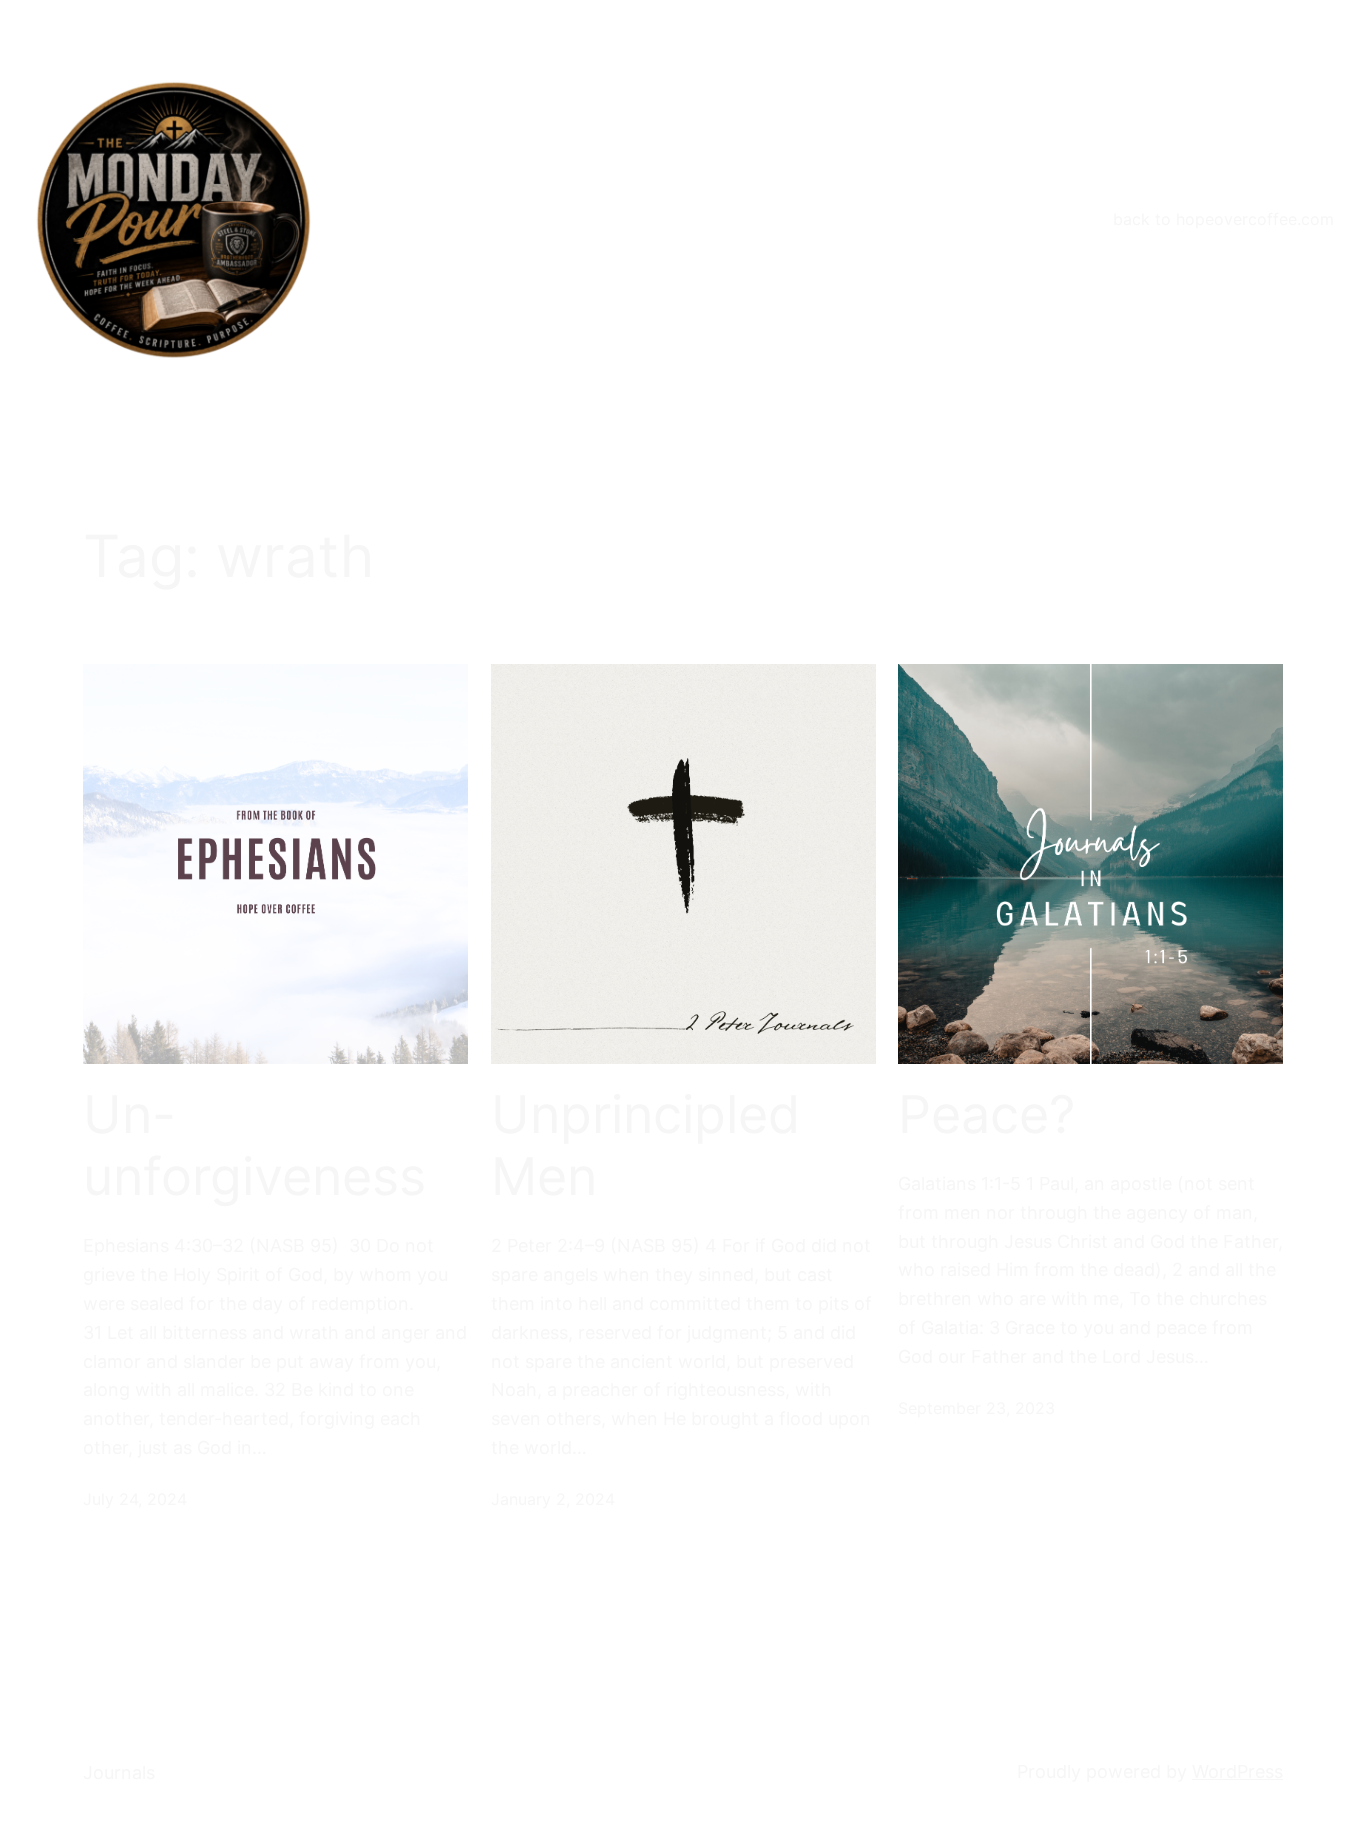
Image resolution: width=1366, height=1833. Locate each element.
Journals (119, 1772)
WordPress (1237, 1771)
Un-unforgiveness (254, 1146)
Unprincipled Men (645, 1146)
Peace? (986, 1115)
